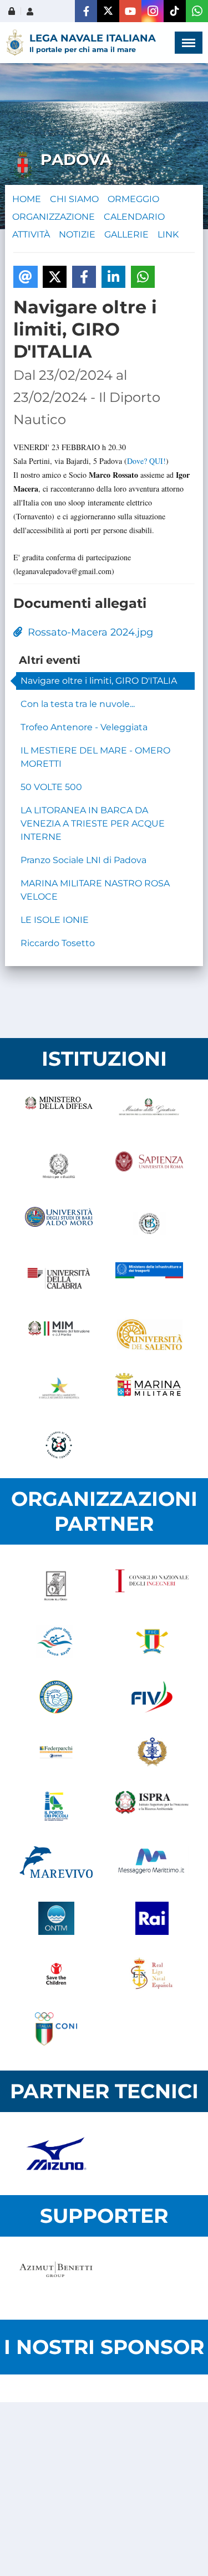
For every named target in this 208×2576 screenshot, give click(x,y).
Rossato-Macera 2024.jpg (88, 632)
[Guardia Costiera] (59, 1445)
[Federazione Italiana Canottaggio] (152, 1641)
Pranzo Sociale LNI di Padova (83, 860)
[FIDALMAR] (152, 1752)
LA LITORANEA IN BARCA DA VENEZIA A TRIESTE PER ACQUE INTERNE (93, 824)
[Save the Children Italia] (56, 1974)
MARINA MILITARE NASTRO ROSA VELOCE (95, 890)
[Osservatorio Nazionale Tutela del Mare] (56, 1918)
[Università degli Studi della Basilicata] (149, 1224)
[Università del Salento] (149, 1334)
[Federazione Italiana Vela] (152, 1697)
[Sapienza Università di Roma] (149, 1168)
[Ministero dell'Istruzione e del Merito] (59, 1334)
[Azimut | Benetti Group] (56, 2278)
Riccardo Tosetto (58, 943)
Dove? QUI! (146, 461)
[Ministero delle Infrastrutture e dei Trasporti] (149, 1279)
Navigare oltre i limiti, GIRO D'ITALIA (99, 681)
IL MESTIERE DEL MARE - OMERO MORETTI (95, 757)
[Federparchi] (56, 1752)
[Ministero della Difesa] (59, 1113)
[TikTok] (175, 11)
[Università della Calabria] (59, 1279)
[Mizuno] (56, 2154)
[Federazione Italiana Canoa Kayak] (56, 1641)
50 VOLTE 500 (51, 787)
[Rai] (152, 1918)
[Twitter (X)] (108, 11)
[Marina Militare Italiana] (149, 1390)
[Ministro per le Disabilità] (59, 1168)
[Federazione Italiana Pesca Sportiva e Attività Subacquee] (56, 1697)
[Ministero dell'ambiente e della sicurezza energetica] (59, 1390)
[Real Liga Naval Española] (152, 1974)
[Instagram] (153, 11)
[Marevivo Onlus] (56, 1863)
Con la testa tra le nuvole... (78, 704)
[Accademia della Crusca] (56, 1586)
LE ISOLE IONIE (55, 920)
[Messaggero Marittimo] (152, 1863)
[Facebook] (86, 11)
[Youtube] (130, 11)
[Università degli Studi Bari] (59, 1224)
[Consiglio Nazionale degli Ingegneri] (152, 1586)
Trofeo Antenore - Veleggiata (84, 727)
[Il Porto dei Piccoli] (56, 1808)
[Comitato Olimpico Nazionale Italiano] (56, 2029)
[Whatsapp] (197, 11)
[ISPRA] (152, 1808)
